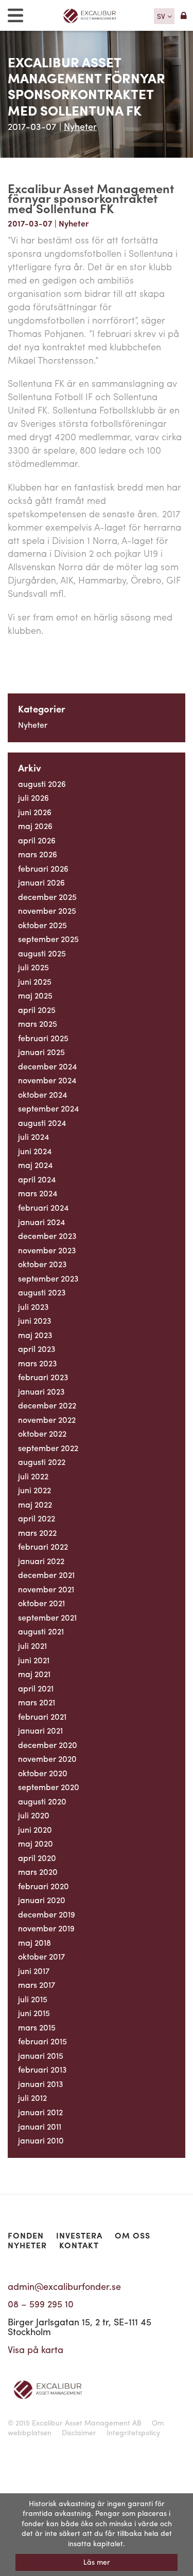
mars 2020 (38, 1872)
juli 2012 (32, 2098)
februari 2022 (43, 1546)
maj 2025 (35, 995)
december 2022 (47, 1405)
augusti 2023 (42, 1292)
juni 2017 (34, 1971)
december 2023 (47, 1236)
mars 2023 (38, 1363)
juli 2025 (33, 967)
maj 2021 (34, 1674)
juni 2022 (34, 1490)
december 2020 (48, 1745)
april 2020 (37, 1858)
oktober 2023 (42, 1264)
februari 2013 (42, 2069)
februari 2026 (43, 868)
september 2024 (48, 1108)
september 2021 (47, 1617)
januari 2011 (40, 2126)
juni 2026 (35, 812)
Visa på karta (36, 2349)
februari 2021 (42, 1716)
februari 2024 (43, 1207)
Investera (79, 2235)
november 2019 (46, 1928)
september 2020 (49, 1787)
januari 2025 (41, 1052)
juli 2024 (33, 1136)
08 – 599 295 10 (41, 2304)
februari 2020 (43, 1886)
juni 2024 (35, 1151)
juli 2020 (34, 1815)
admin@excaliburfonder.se (64, 2286)
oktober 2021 (41, 1603)
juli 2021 (32, 1646)
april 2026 (37, 840)
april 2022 (37, 1518)
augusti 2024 (42, 1123)
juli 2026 (33, 797)
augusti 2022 (42, 1462)
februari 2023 (43, 1377)
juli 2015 (33, 1999)
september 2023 (48, 1278)
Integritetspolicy (133, 2432)
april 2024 (37, 1179)
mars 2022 (37, 1533)
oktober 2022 (42, 1433)
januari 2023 (41, 1391)
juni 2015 (34, 2013)
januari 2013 (41, 2084)
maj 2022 (35, 1504)
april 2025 (37, 1010)
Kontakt (79, 2245)
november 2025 (47, 910)
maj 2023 (35, 1335)
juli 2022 (33, 1476)
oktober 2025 (42, 925)
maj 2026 (35, 826)
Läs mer (97, 2562)
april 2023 (37, 1349)
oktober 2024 (42, 1094)
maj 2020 (36, 1843)
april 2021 (36, 1688)
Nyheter (80, 126)
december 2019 (47, 1914)
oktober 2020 (43, 1773)
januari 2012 (40, 2112)
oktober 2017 (41, 1956)
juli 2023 (33, 1306)
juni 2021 (34, 1660)
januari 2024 (41, 1222)
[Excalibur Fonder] (93, 16)
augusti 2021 (41, 1631)
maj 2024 (35, 1165)
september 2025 (48, 939)
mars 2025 (38, 1023)
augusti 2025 (42, 953)
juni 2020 (35, 1829)
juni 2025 (35, 981)
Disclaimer (79, 2432)
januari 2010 (41, 2140)
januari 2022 (41, 1561)
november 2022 (47, 1419)
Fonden (26, 2235)
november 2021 (46, 1589)
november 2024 (47, 1080)
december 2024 (47, 1066)
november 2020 (47, 1759)
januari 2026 (41, 882)
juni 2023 (35, 1320)
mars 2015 (37, 2027)
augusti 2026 (42, 784)
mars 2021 (37, 1702)
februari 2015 (42, 2041)
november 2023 (47, 1250)
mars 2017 (37, 1985)
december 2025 (47, 897)
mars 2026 (38, 854)
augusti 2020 (42, 1801)
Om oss (133, 2235)
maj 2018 (34, 1942)
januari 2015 (41, 2055)
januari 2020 (42, 1900)
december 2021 (46, 1575)
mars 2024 (38, 1193)
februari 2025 (43, 1038)
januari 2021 (40, 1730)
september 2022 (48, 1448)
